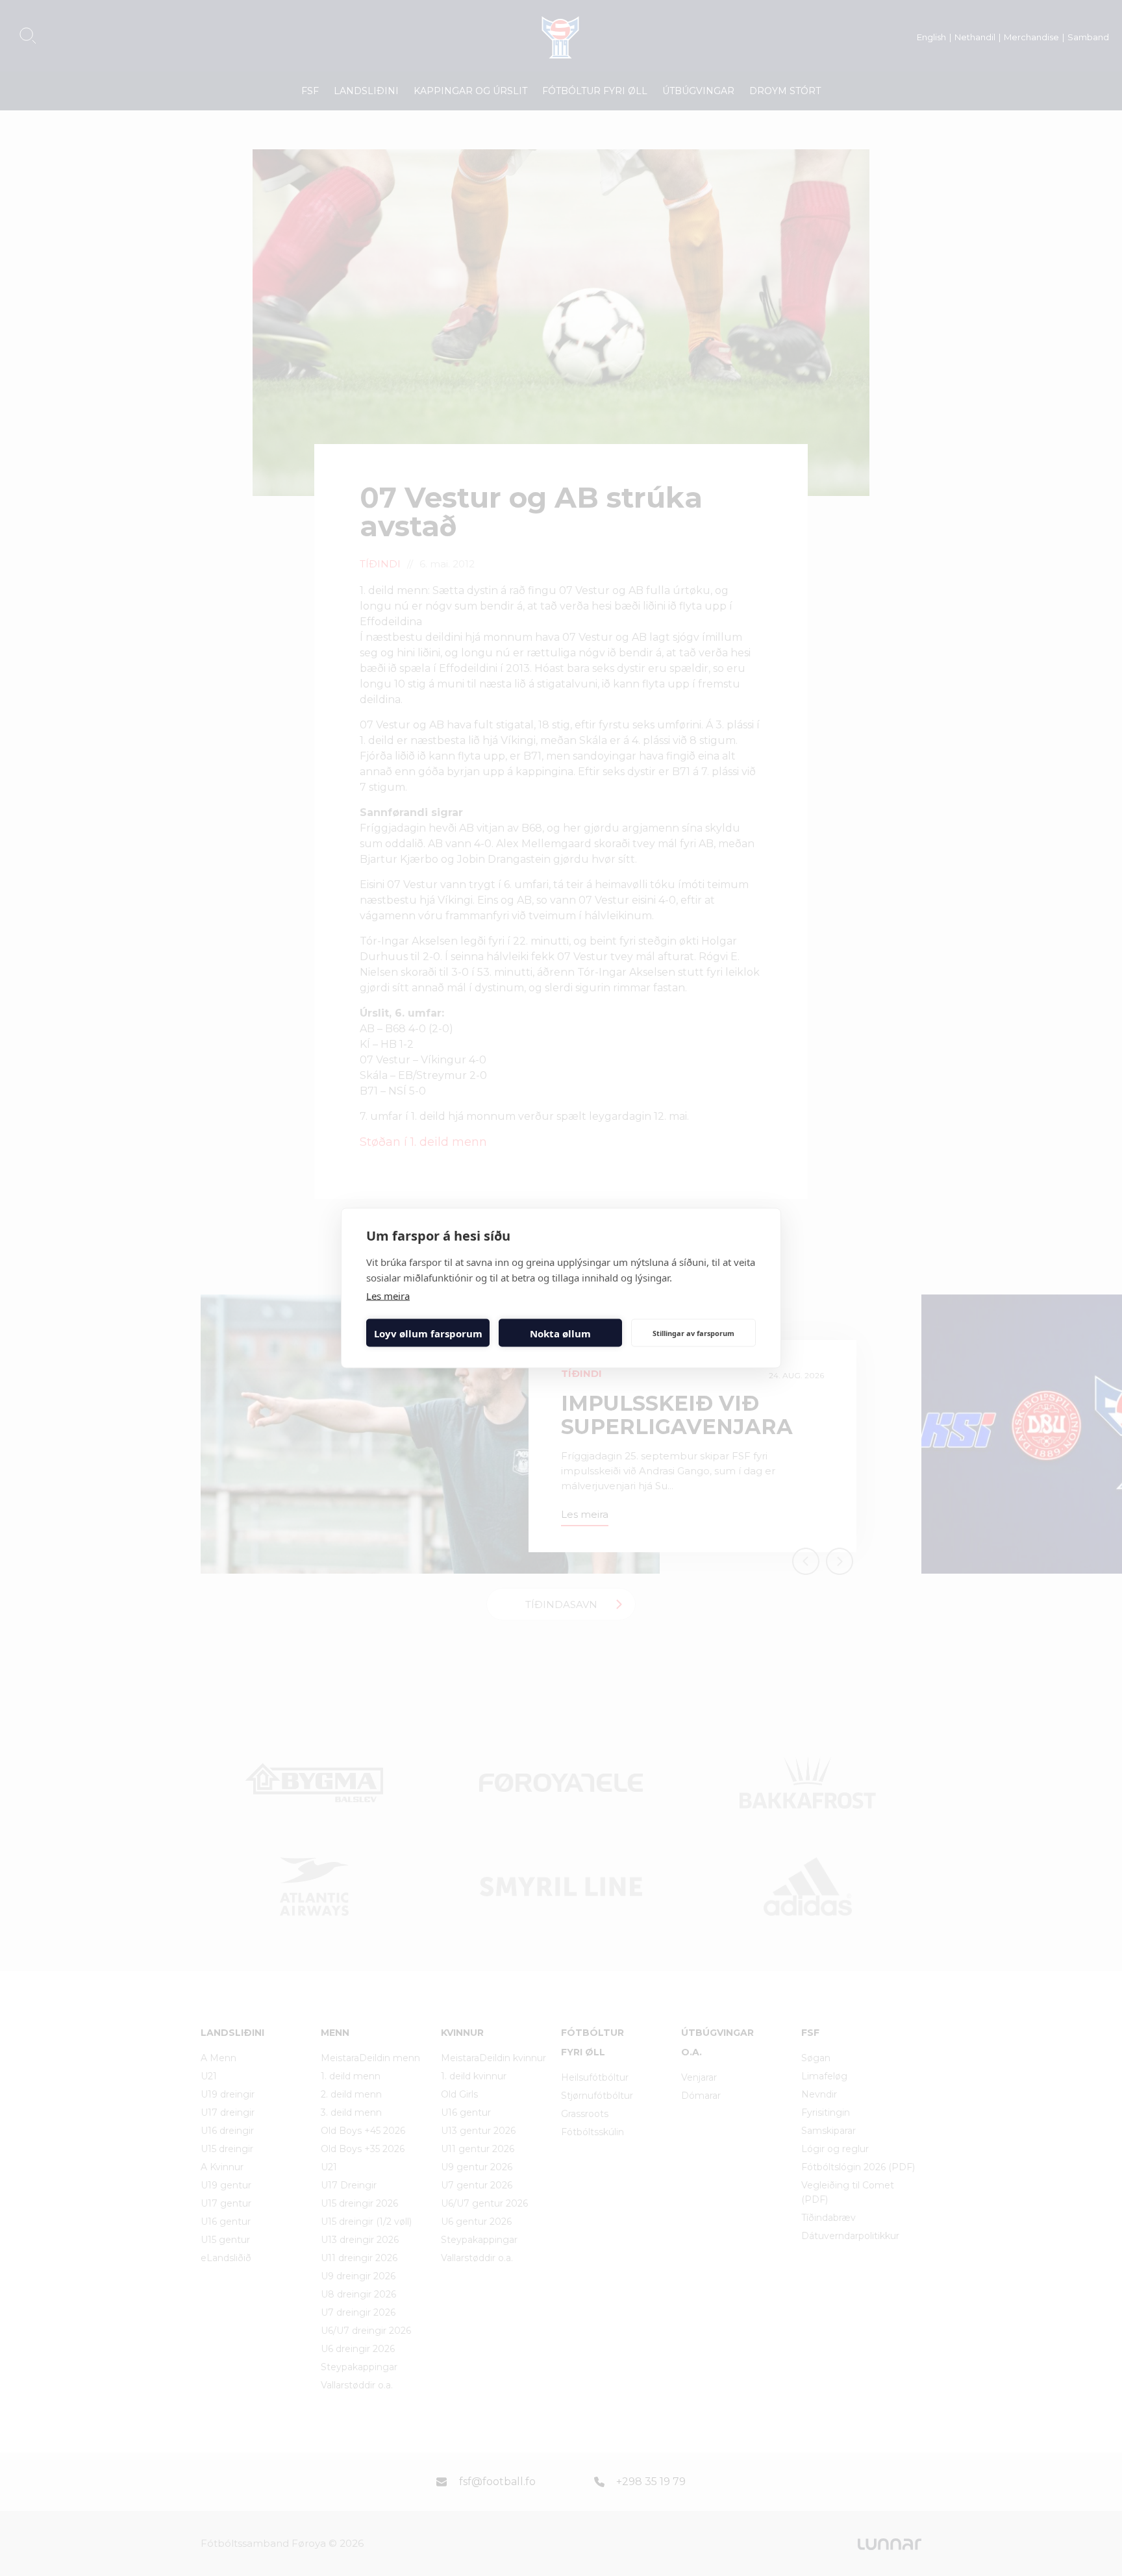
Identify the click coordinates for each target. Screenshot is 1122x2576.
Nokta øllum (560, 1333)
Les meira (388, 1296)
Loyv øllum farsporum (428, 1333)
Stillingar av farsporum (693, 1332)
